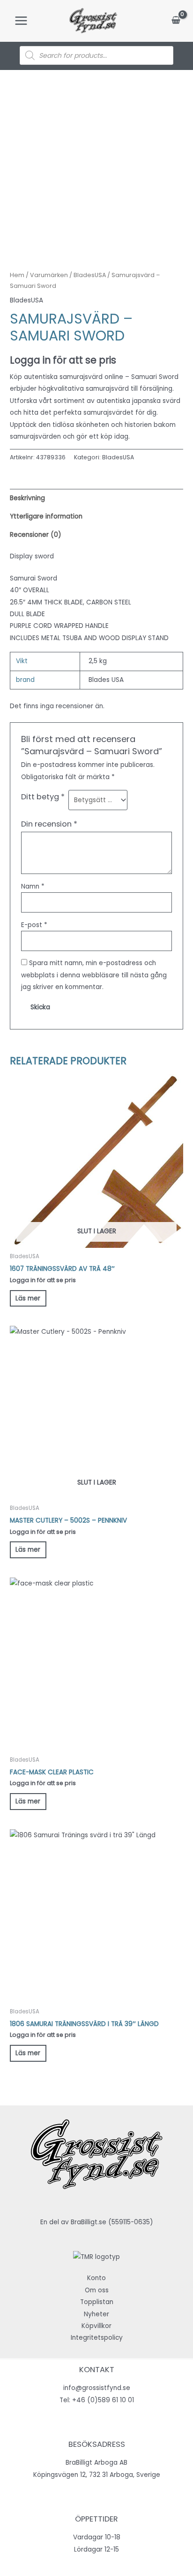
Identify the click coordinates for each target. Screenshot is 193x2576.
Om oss (97, 2290)
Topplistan (97, 2302)
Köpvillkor (96, 2326)
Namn (33, 886)
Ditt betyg (43, 797)
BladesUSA (90, 275)
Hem (17, 275)
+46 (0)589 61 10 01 (103, 2400)
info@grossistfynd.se (97, 2388)
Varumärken (49, 275)
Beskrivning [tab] (27, 498)
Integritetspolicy (97, 2338)
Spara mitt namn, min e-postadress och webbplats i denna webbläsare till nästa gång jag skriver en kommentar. (94, 975)
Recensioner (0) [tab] (36, 535)
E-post (34, 925)
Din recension (49, 824)
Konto (96, 2278)
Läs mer (28, 1298)
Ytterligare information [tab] (46, 516)
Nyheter (96, 2314)
